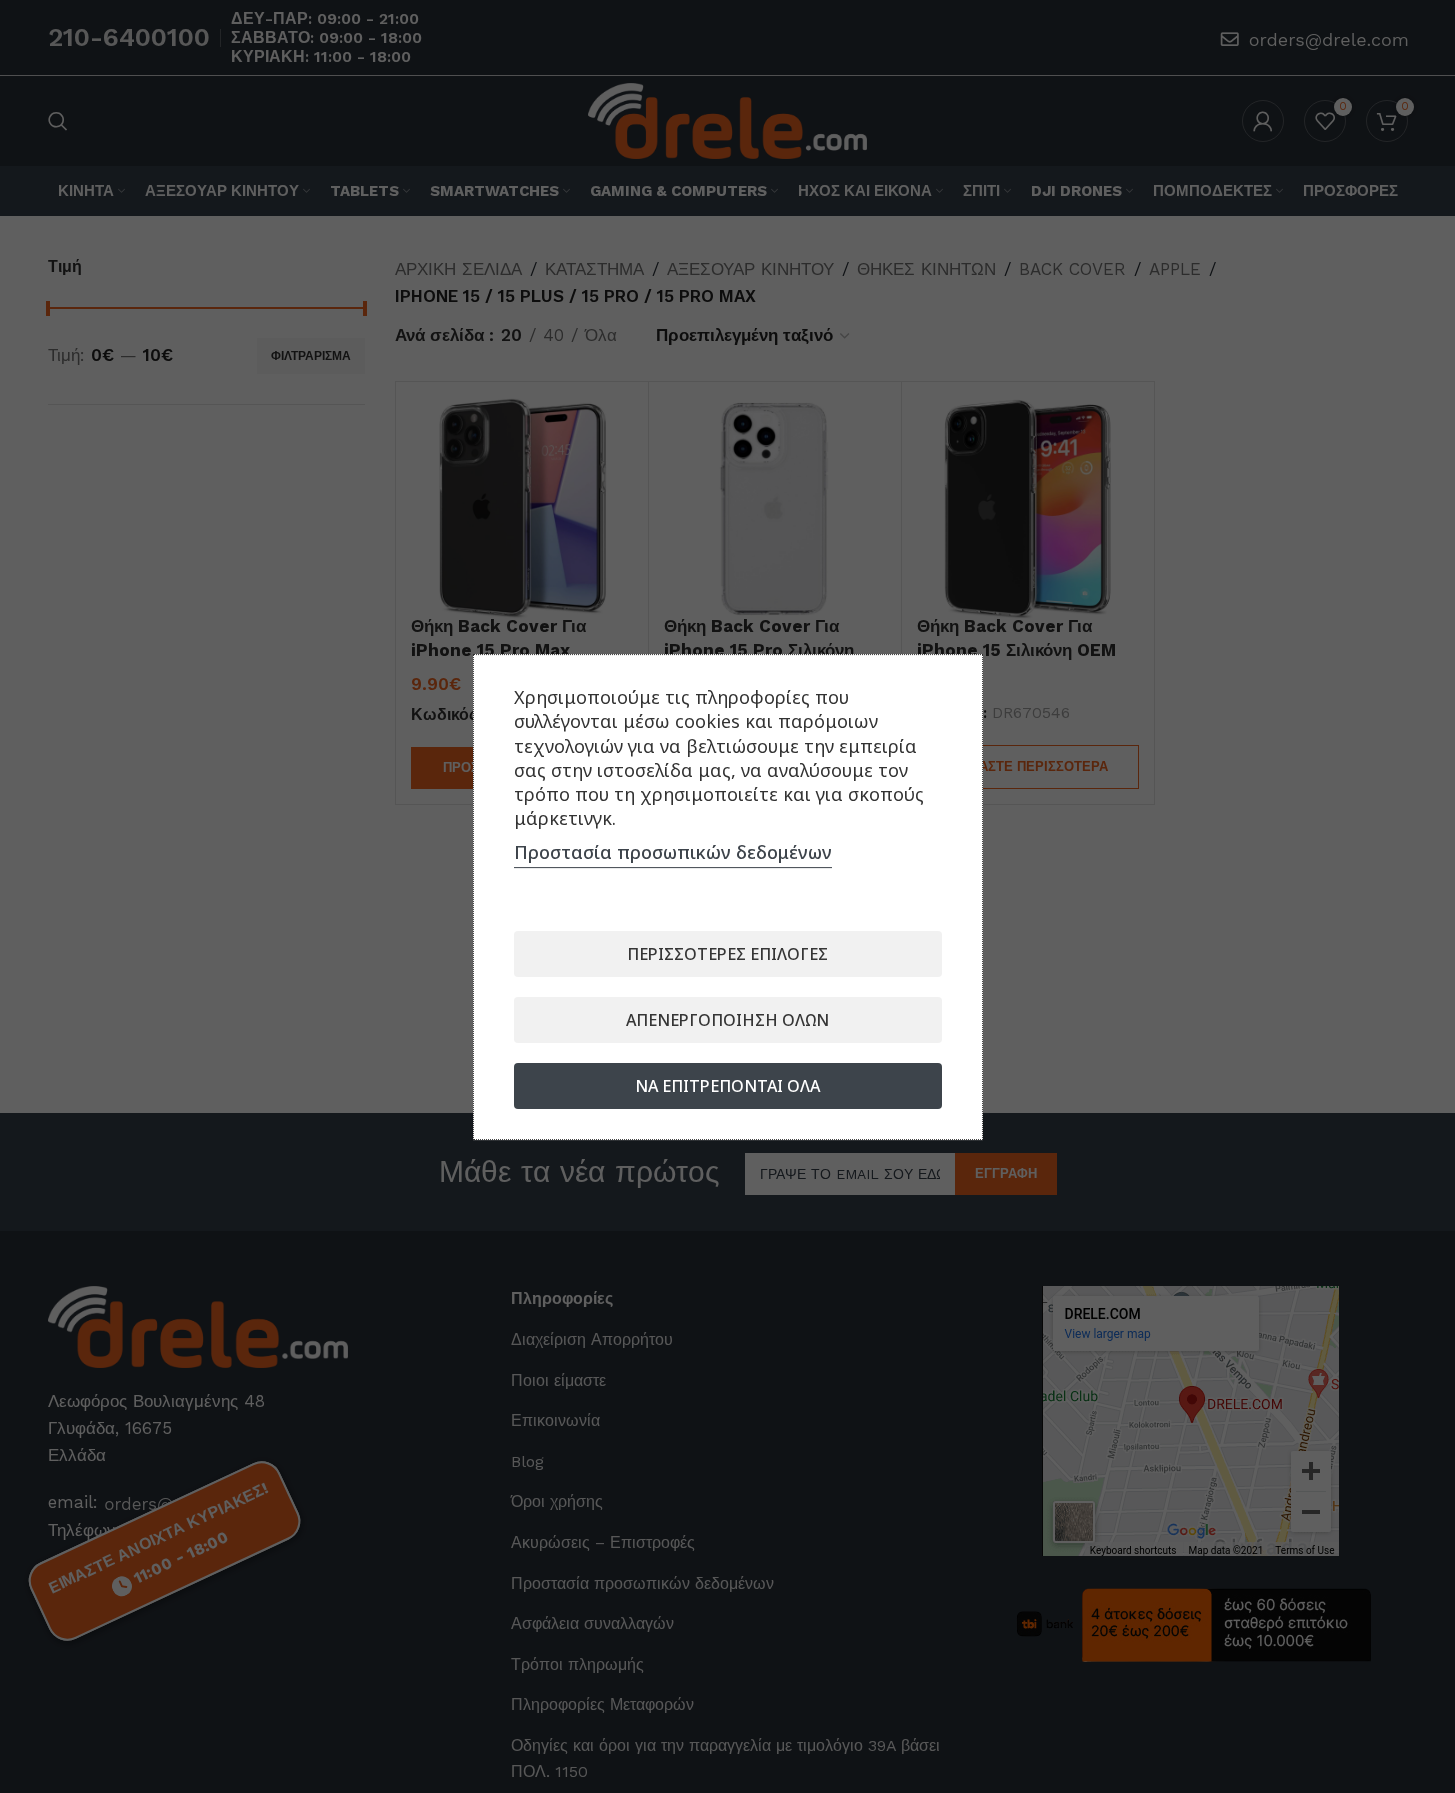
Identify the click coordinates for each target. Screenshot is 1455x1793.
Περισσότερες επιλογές (727, 953)
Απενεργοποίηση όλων (727, 1019)
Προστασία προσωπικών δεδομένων (673, 851)
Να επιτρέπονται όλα (727, 1085)
